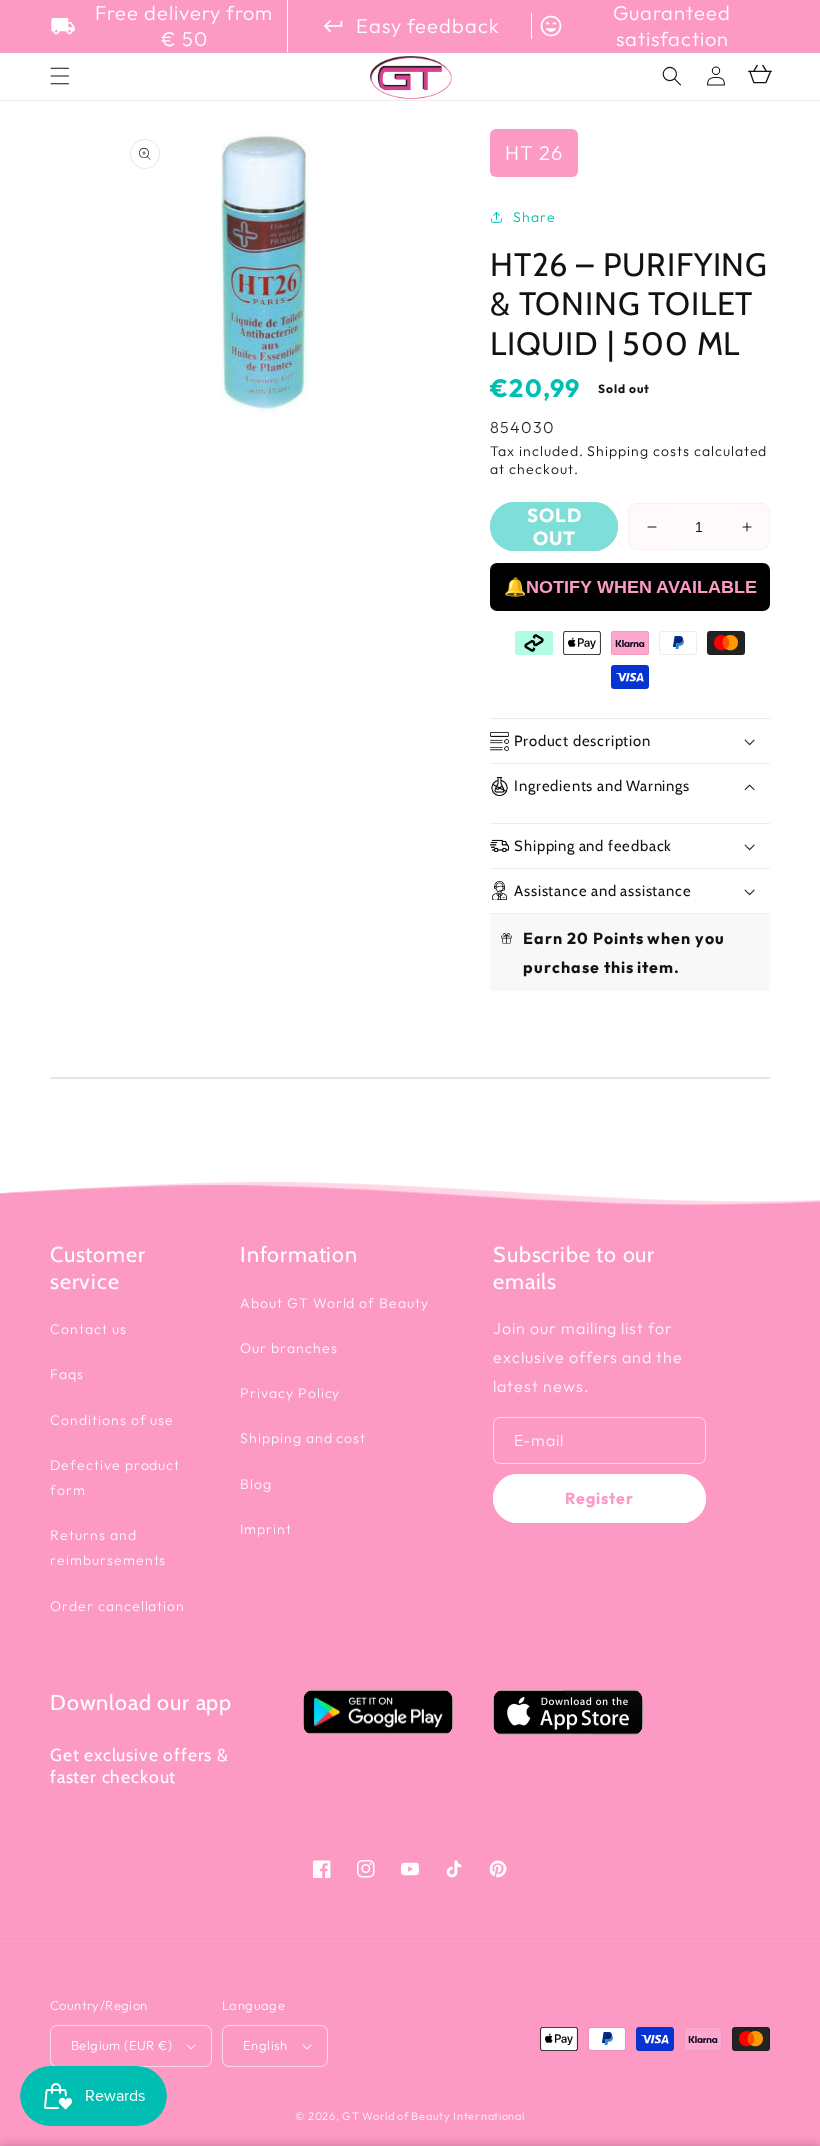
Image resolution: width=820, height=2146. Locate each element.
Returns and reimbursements (108, 1547)
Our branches (289, 1348)
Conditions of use (112, 1420)
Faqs (67, 1374)
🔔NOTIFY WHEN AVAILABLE (630, 587)
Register (599, 1498)
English (265, 2045)
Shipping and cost (303, 1438)
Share (534, 217)
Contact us (88, 1329)
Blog (256, 1484)
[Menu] (60, 76)
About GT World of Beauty (334, 1303)
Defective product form (115, 1477)
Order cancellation (117, 1606)
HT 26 (534, 152)
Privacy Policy (290, 1393)
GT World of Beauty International (433, 2116)
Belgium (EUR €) (121, 2045)
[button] (672, 76)
